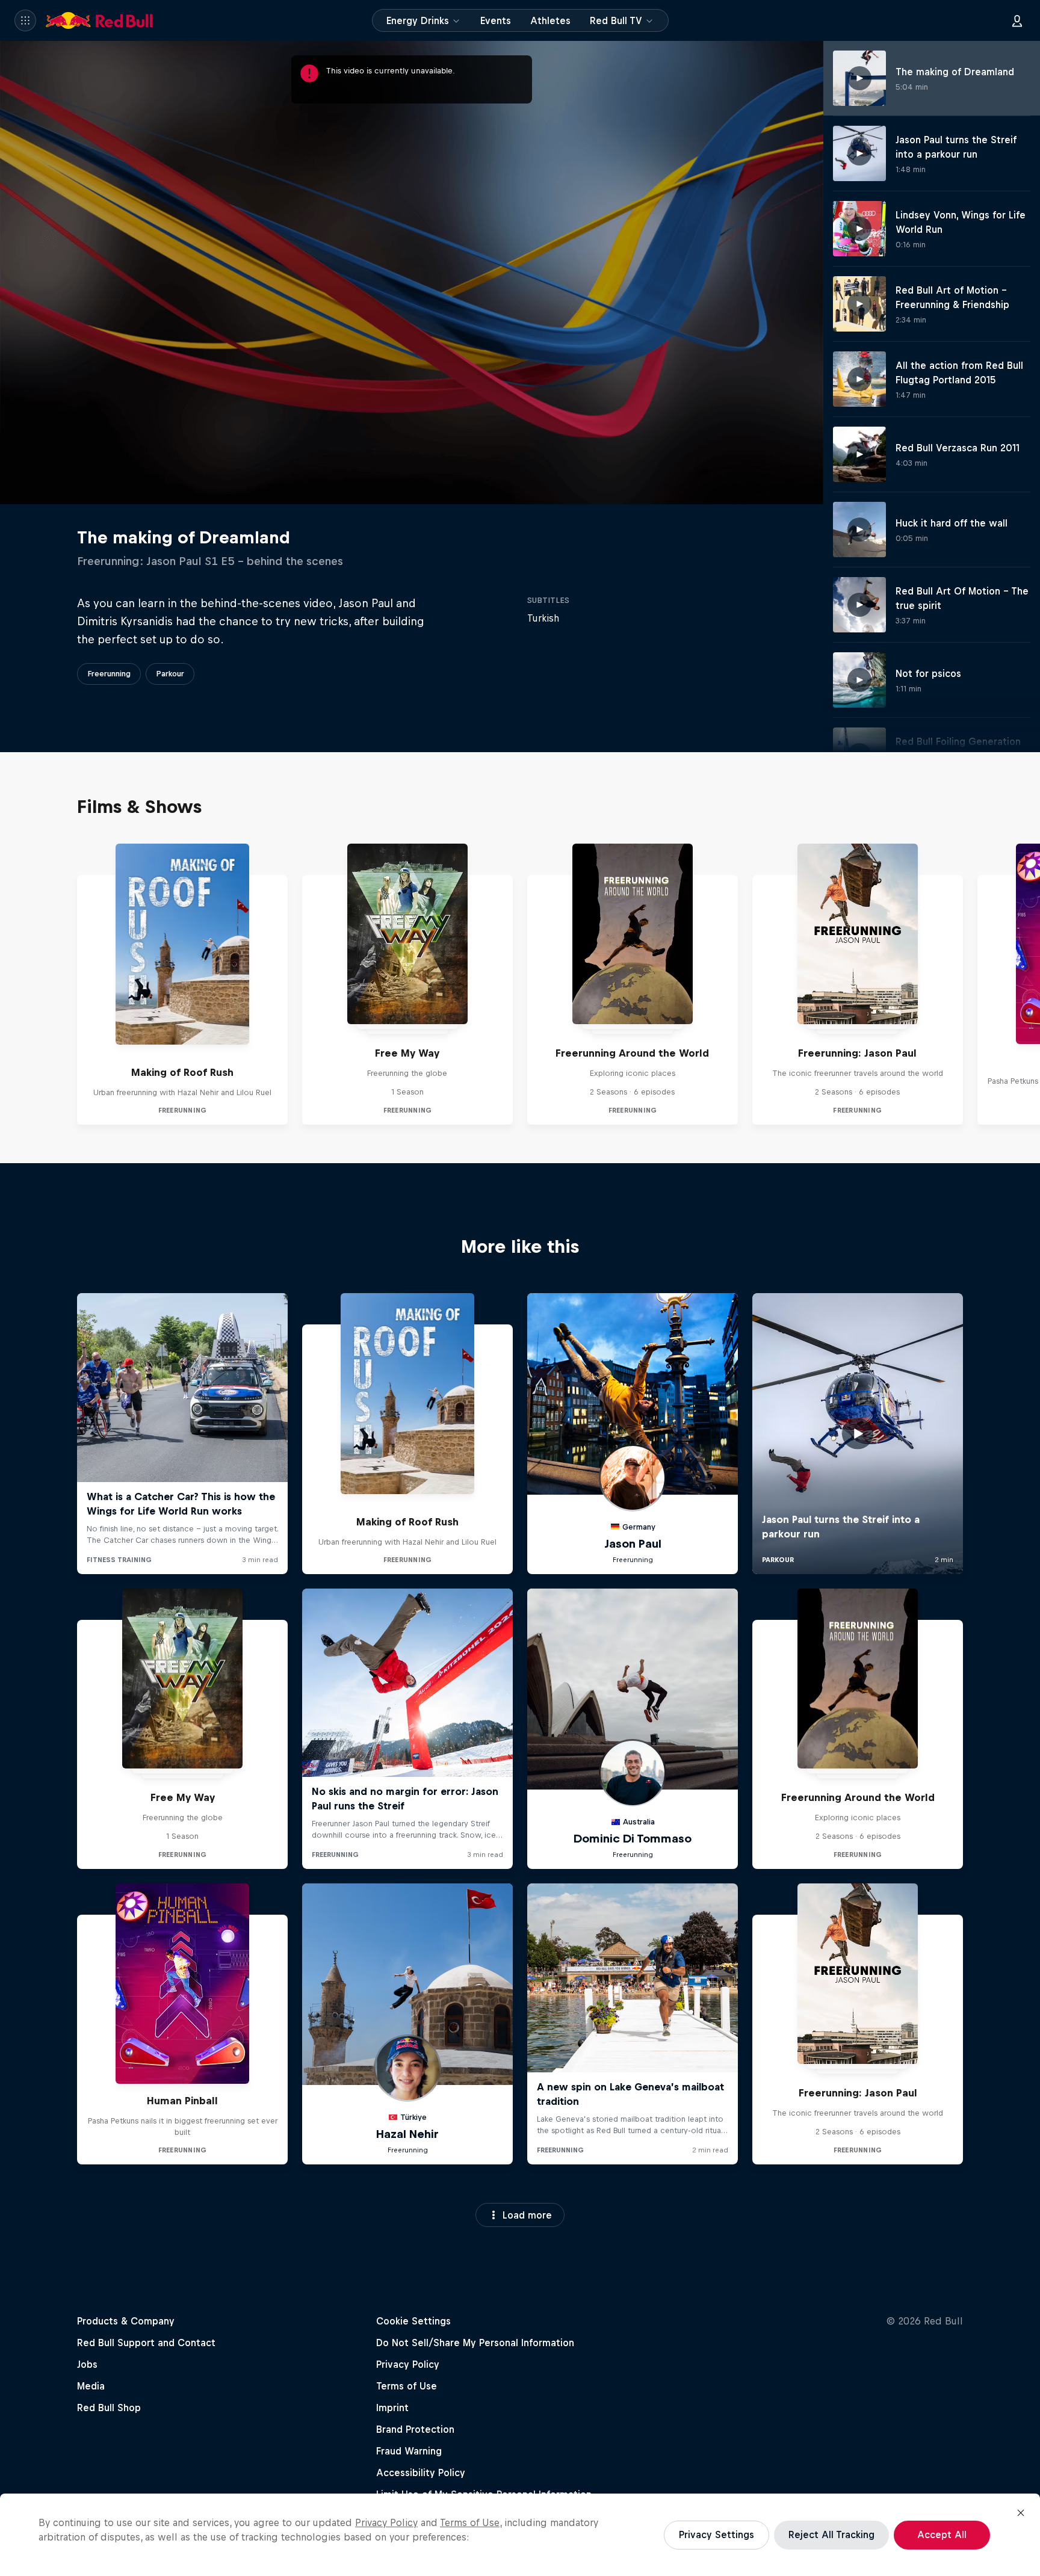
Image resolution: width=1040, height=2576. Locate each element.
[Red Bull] (99, 20)
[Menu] (25, 20)
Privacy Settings (717, 2534)
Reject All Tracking (831, 2534)
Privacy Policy (386, 2522)
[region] (520, 2535)
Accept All (942, 2534)
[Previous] (14, 984)
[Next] (1026, 984)
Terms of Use (470, 2522)
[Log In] (1017, 20)
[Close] (1021, 2513)
